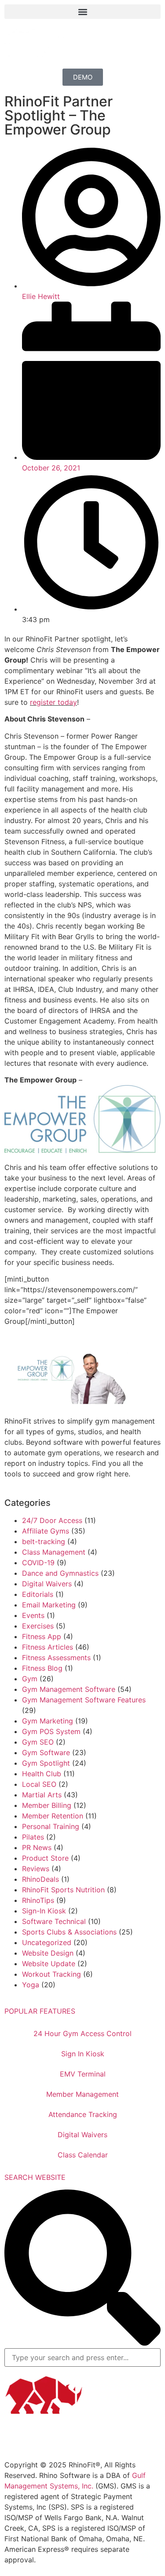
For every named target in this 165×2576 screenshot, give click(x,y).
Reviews (36, 1869)
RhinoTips (38, 1900)
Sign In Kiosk (83, 2054)
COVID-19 (38, 1563)
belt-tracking (44, 1541)
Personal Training (51, 1826)
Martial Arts (42, 1795)
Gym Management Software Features (84, 1700)
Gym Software (46, 1753)
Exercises (38, 1626)
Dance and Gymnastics (60, 1573)
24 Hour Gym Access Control (82, 2033)
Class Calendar (83, 2155)
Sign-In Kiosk (44, 1911)
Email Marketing (49, 1605)
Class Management (54, 1552)
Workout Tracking (51, 1974)
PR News (37, 1847)
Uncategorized (47, 1942)
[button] (82, 12)
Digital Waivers (47, 1584)
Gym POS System (51, 1731)
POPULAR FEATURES (40, 2011)
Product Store (45, 1858)
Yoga (31, 1985)
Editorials (38, 1594)
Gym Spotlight (46, 1763)
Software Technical (54, 1921)
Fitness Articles (48, 1647)
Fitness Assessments (56, 1658)
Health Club (42, 1774)
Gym (30, 1679)
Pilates (33, 1837)
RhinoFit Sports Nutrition (63, 1890)
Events (33, 1615)
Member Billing (47, 1805)
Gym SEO (38, 1742)
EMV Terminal (83, 2074)
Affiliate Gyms (46, 1531)
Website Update (49, 1964)
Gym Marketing (48, 1721)
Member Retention (53, 1816)
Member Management (82, 2094)
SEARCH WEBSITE (35, 2177)
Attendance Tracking (83, 2114)
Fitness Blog (42, 1668)
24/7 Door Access (52, 1520)
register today (53, 702)
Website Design (48, 1953)
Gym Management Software (69, 1689)
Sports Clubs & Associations (69, 1932)
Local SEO (39, 1784)
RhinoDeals (40, 1879)
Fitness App (42, 1636)
